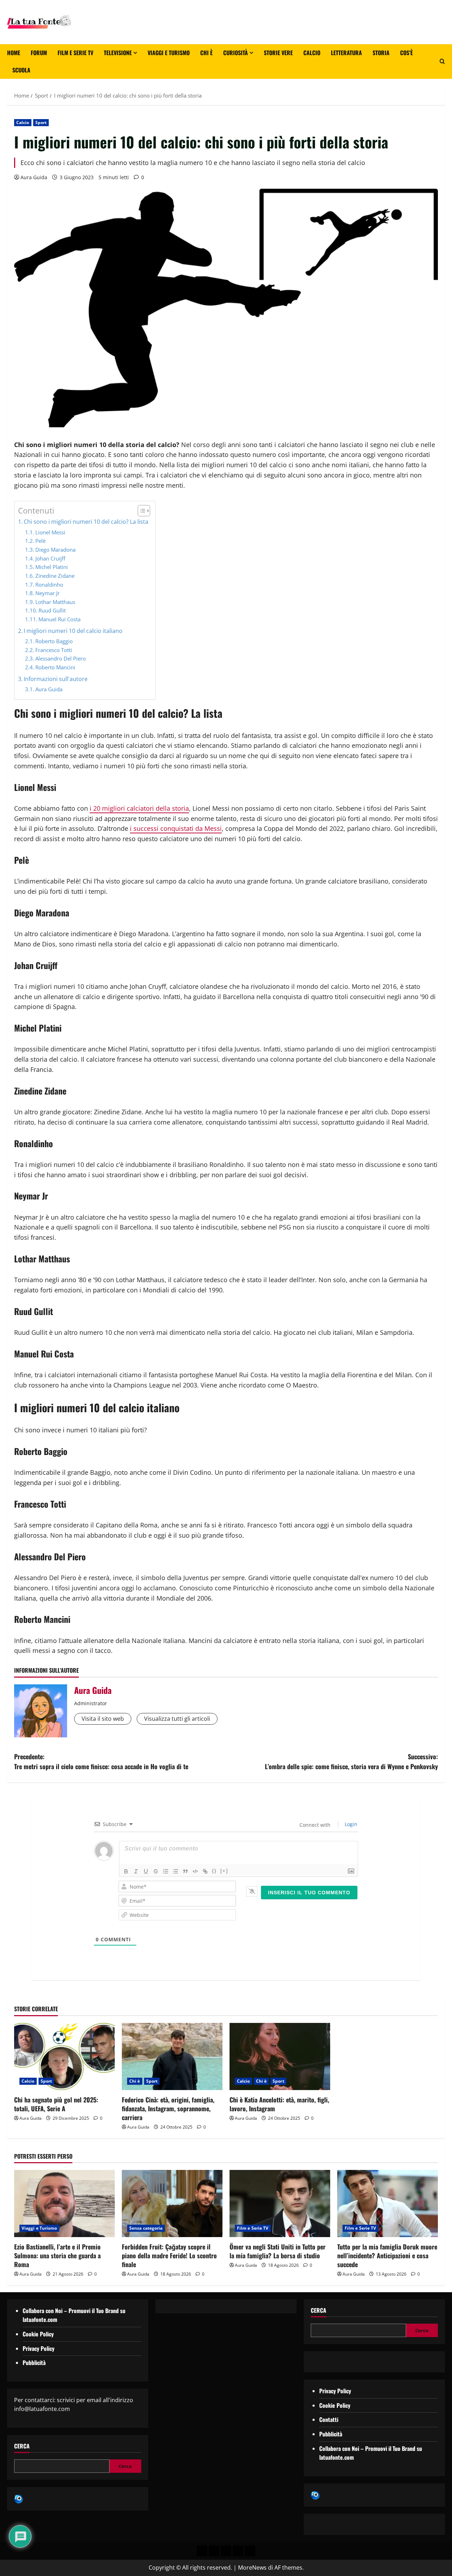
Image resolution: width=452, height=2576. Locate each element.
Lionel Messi (50, 532)
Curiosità (236, 53)
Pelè (40, 541)
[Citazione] (185, 1871)
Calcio (312, 53)
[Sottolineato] (146, 1871)
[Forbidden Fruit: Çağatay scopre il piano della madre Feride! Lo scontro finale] (172, 2204)
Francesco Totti (54, 650)
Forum (39, 53)
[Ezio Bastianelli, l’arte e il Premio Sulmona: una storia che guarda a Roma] (64, 2204)
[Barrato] (156, 1871)
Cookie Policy (38, 2334)
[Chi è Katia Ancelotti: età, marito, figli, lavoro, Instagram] (280, 2056)
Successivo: (351, 1762)
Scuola (21, 70)
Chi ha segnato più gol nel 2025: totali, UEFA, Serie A (56, 2104)
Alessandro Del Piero (61, 658)
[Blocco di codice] (195, 1871)
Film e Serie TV (75, 53)
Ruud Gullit (52, 610)
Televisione (118, 53)
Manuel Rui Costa (60, 619)
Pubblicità (34, 2363)
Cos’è (406, 53)
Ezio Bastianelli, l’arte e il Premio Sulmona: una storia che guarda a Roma (57, 2255)
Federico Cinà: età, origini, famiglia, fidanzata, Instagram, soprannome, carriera (168, 2108)
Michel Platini (52, 567)
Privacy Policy (38, 2348)
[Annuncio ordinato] (166, 1871)
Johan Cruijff (50, 558)
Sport (41, 122)
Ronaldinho (49, 585)
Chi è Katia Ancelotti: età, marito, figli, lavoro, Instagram (279, 2104)
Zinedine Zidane (55, 576)
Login (350, 1824)
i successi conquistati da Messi (176, 828)
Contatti (329, 2419)
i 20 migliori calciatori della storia (139, 808)
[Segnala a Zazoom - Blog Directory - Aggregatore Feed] (19, 2498)
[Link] (205, 1871)
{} (214, 1871)
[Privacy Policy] (202, 2551)
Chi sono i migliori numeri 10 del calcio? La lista (86, 522)
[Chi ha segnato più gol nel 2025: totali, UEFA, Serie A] (64, 2056)
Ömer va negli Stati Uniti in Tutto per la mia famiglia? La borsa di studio (278, 2251)
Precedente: (101, 1762)
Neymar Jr (47, 593)
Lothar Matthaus (55, 602)
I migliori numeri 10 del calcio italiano (73, 631)
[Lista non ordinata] (176, 1871)
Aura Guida (34, 177)
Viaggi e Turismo (169, 53)
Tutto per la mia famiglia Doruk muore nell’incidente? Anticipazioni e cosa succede (387, 2255)
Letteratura (346, 53)
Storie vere (278, 53)
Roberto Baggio (54, 641)
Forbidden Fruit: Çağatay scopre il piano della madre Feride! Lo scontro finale (169, 2255)
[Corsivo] (136, 1871)
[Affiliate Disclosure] (238, 2551)
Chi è (206, 53)
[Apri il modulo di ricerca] (442, 61)
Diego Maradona (55, 550)
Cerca (22, 2446)
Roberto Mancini (55, 667)
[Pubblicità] (226, 2551)
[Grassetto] (126, 1871)
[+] (224, 1871)
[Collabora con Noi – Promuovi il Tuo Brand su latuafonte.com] (214, 2551)
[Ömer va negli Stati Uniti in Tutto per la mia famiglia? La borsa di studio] (280, 2204)
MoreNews (252, 2568)
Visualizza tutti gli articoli (177, 1719)
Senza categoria (146, 2228)
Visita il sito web (103, 1719)
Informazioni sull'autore (56, 679)
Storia (381, 53)
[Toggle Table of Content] (140, 511)
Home (14, 53)
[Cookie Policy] (250, 2551)
